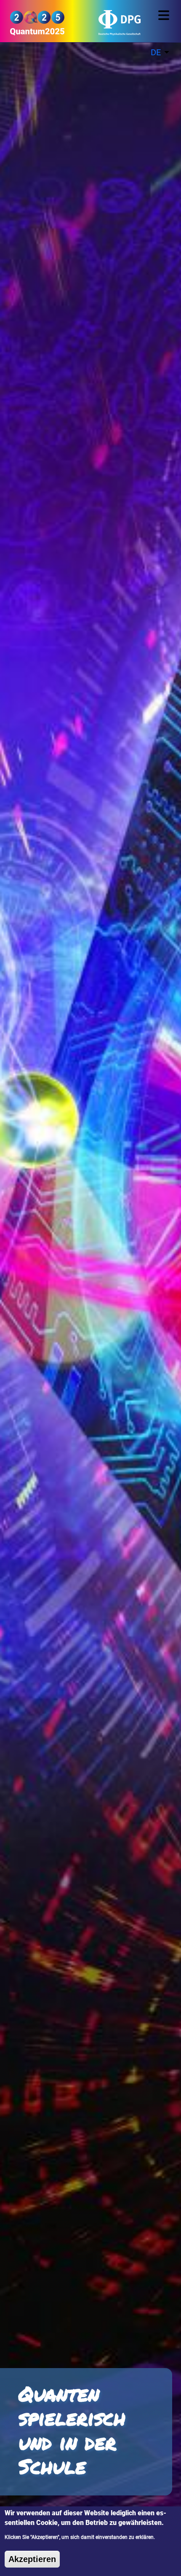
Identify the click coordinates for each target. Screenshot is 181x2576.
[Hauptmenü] (165, 15)
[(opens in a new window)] (108, 26)
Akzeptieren (32, 2559)
